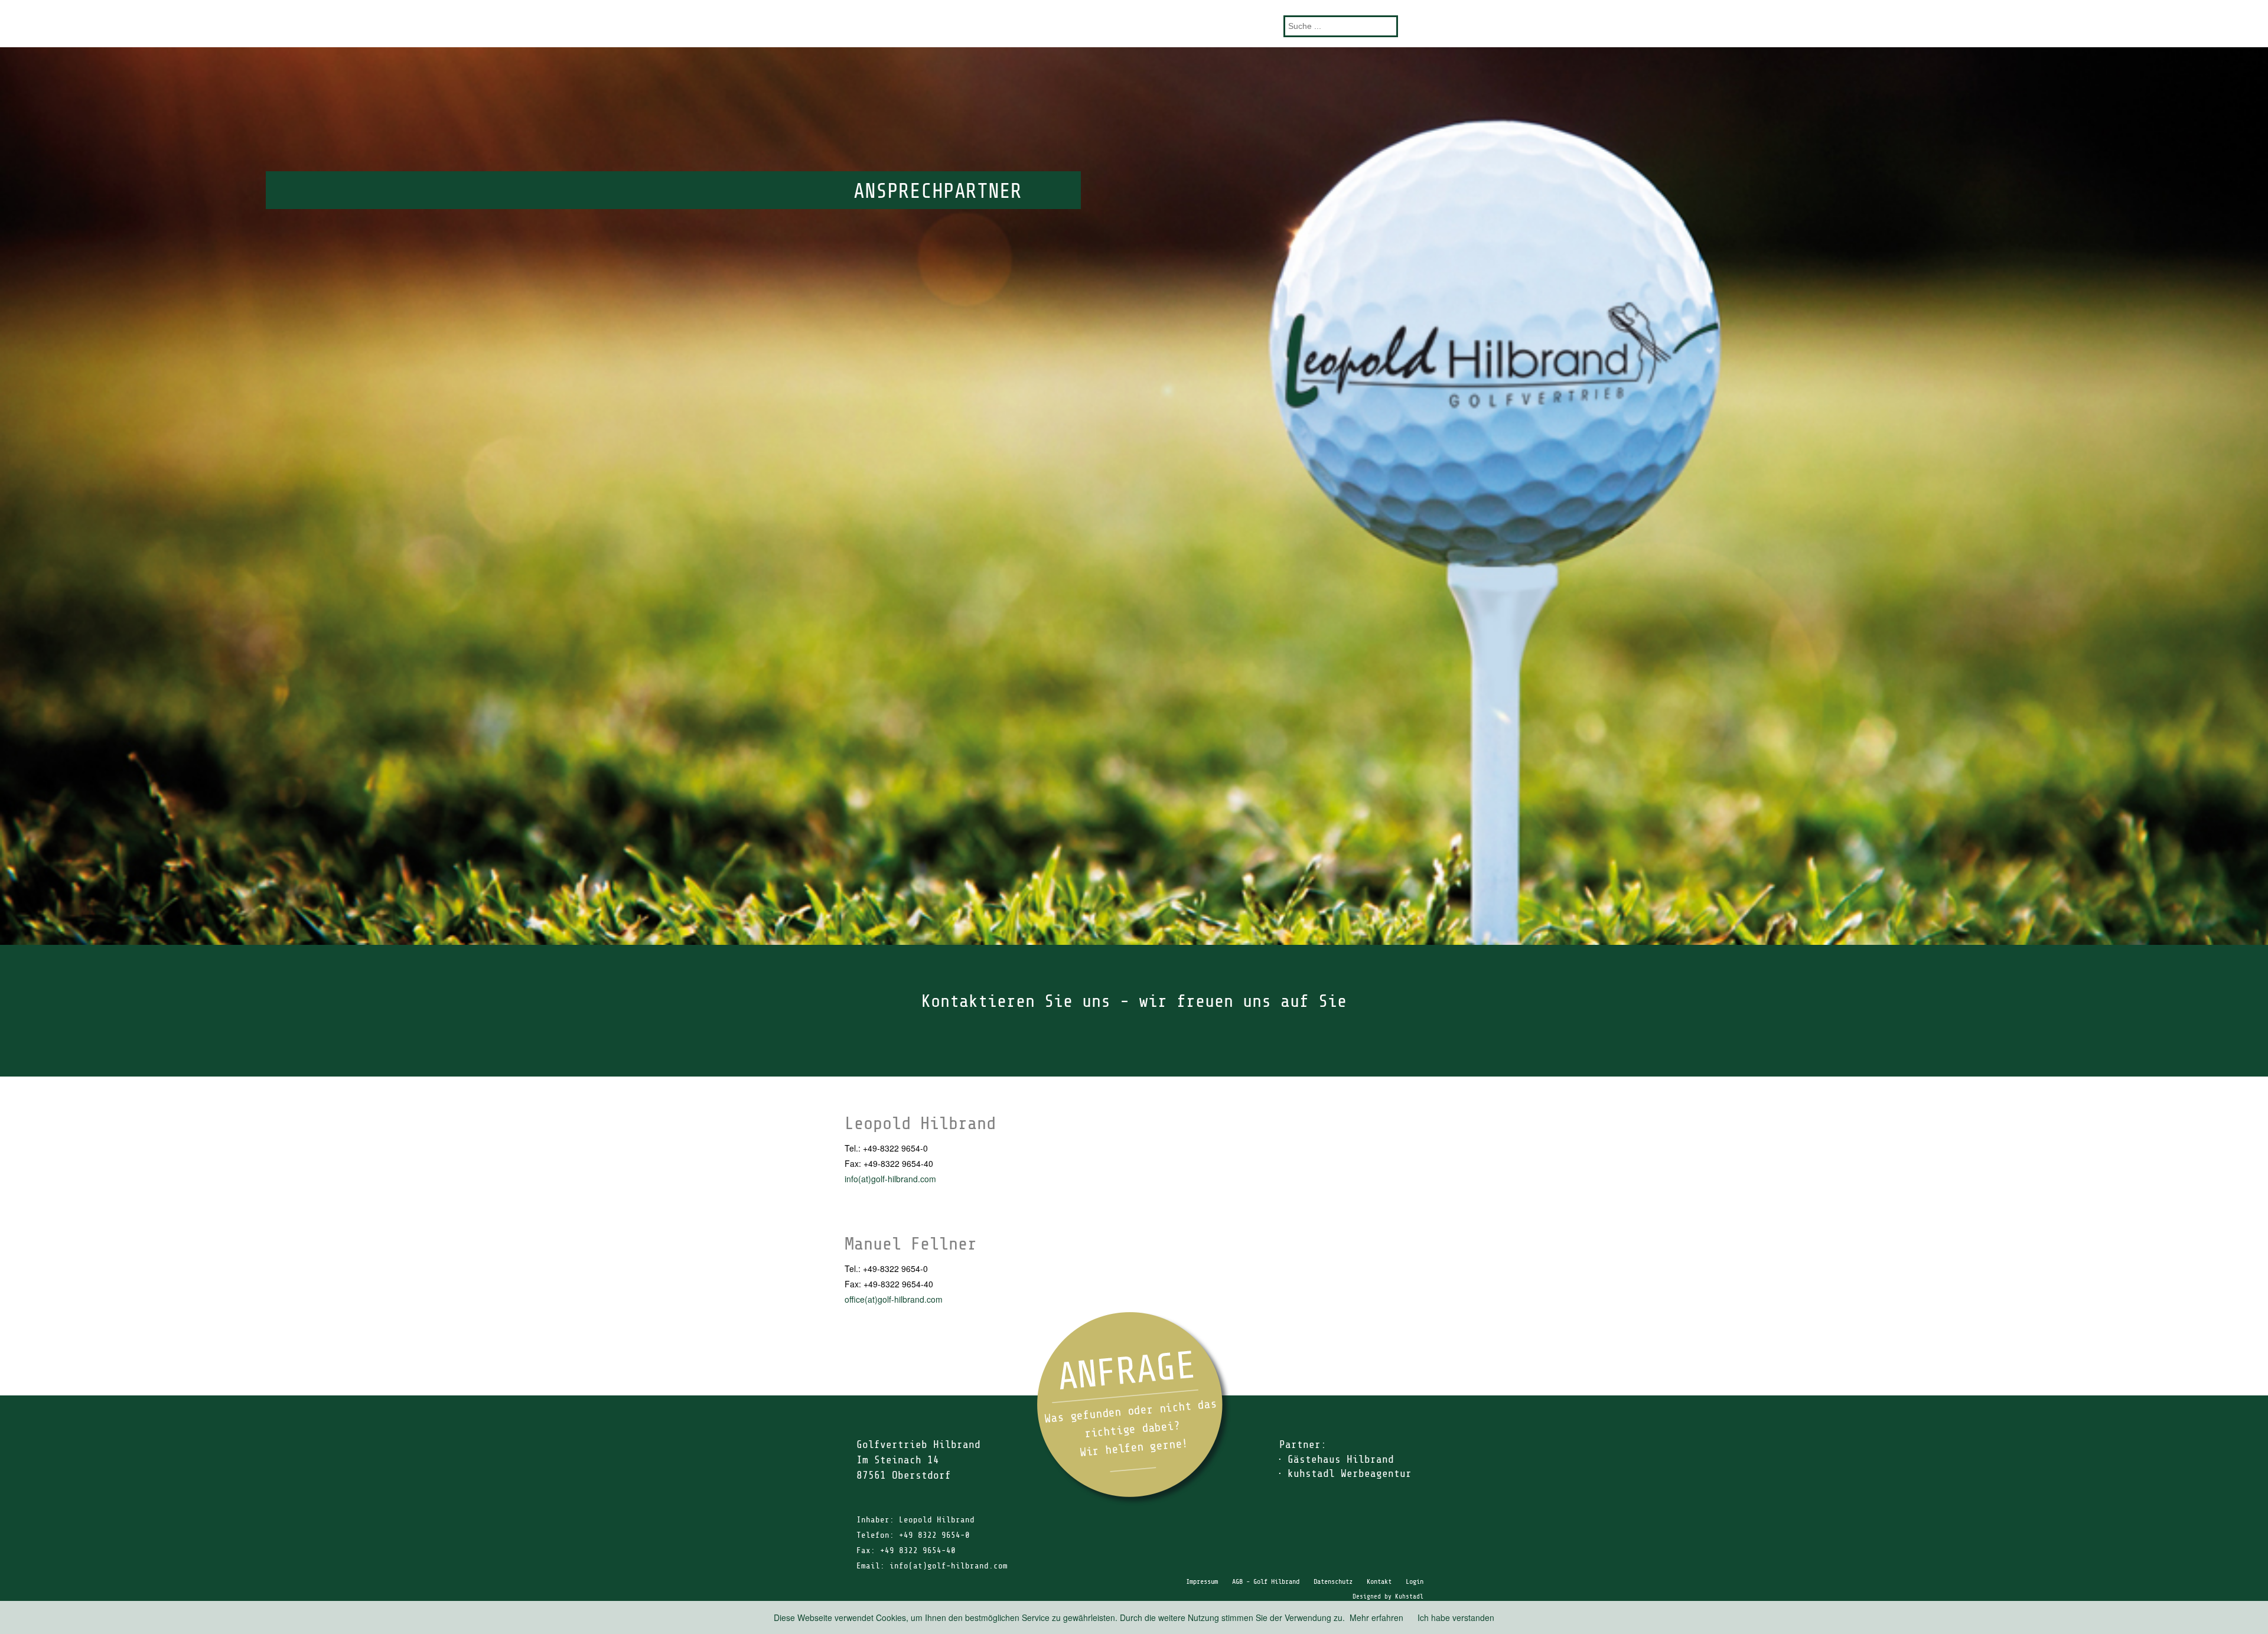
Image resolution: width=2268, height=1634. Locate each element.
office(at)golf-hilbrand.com (894, 1299)
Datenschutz (1333, 1581)
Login (1415, 1581)
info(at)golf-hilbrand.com (890, 1179)
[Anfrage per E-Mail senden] (1134, 1409)
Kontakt (1379, 1581)
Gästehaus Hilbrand (1341, 1459)
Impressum (1202, 1581)
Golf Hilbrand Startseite (1134, 23)
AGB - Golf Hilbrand (1266, 1581)
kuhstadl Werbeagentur (1350, 1473)
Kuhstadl (1409, 1597)
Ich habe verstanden (1456, 1617)
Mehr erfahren (1376, 1617)
